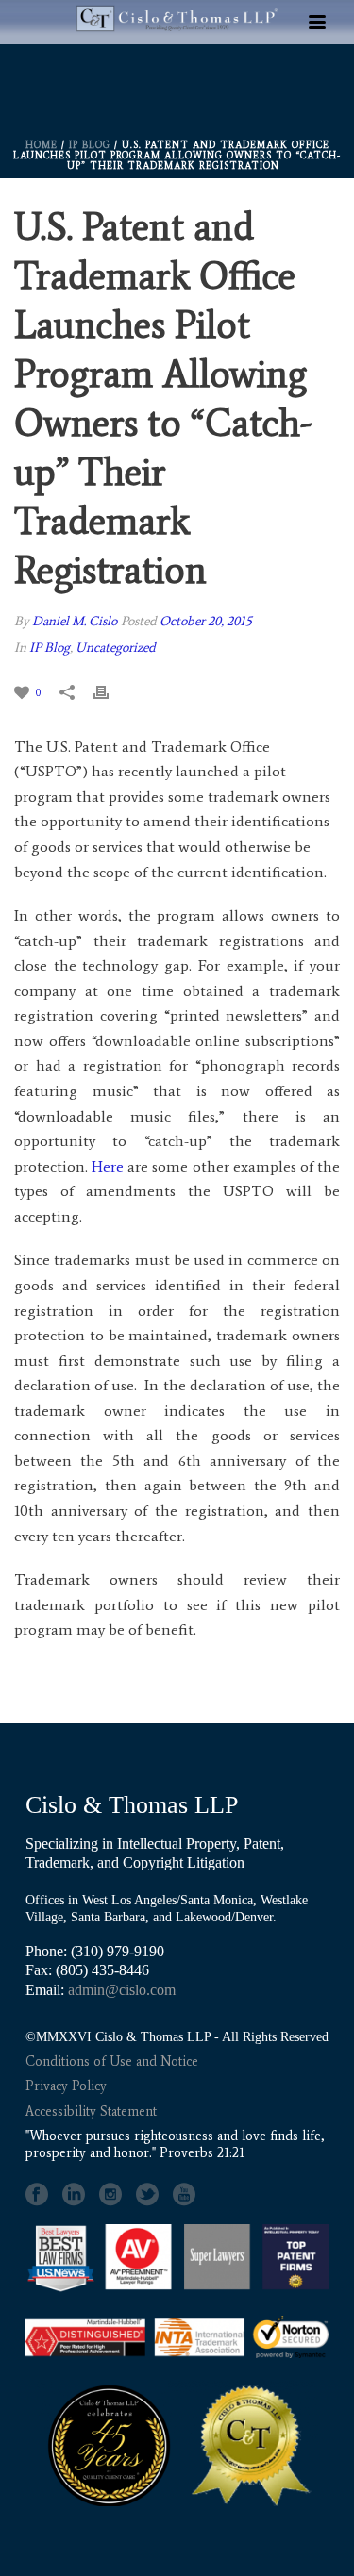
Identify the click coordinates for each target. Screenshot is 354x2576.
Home (42, 145)
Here (108, 1166)
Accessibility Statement (91, 2111)
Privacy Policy (66, 2086)
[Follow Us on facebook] (37, 2195)
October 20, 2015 (206, 621)
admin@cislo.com (122, 1990)
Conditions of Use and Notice (112, 2061)
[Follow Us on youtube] (184, 2195)
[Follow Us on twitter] (147, 2195)
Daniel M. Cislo (75, 621)
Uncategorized (116, 648)
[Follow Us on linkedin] (74, 2195)
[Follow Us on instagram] (110, 2195)
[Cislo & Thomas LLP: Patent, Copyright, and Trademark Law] (177, 77)
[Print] (110, 692)
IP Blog (90, 145)
